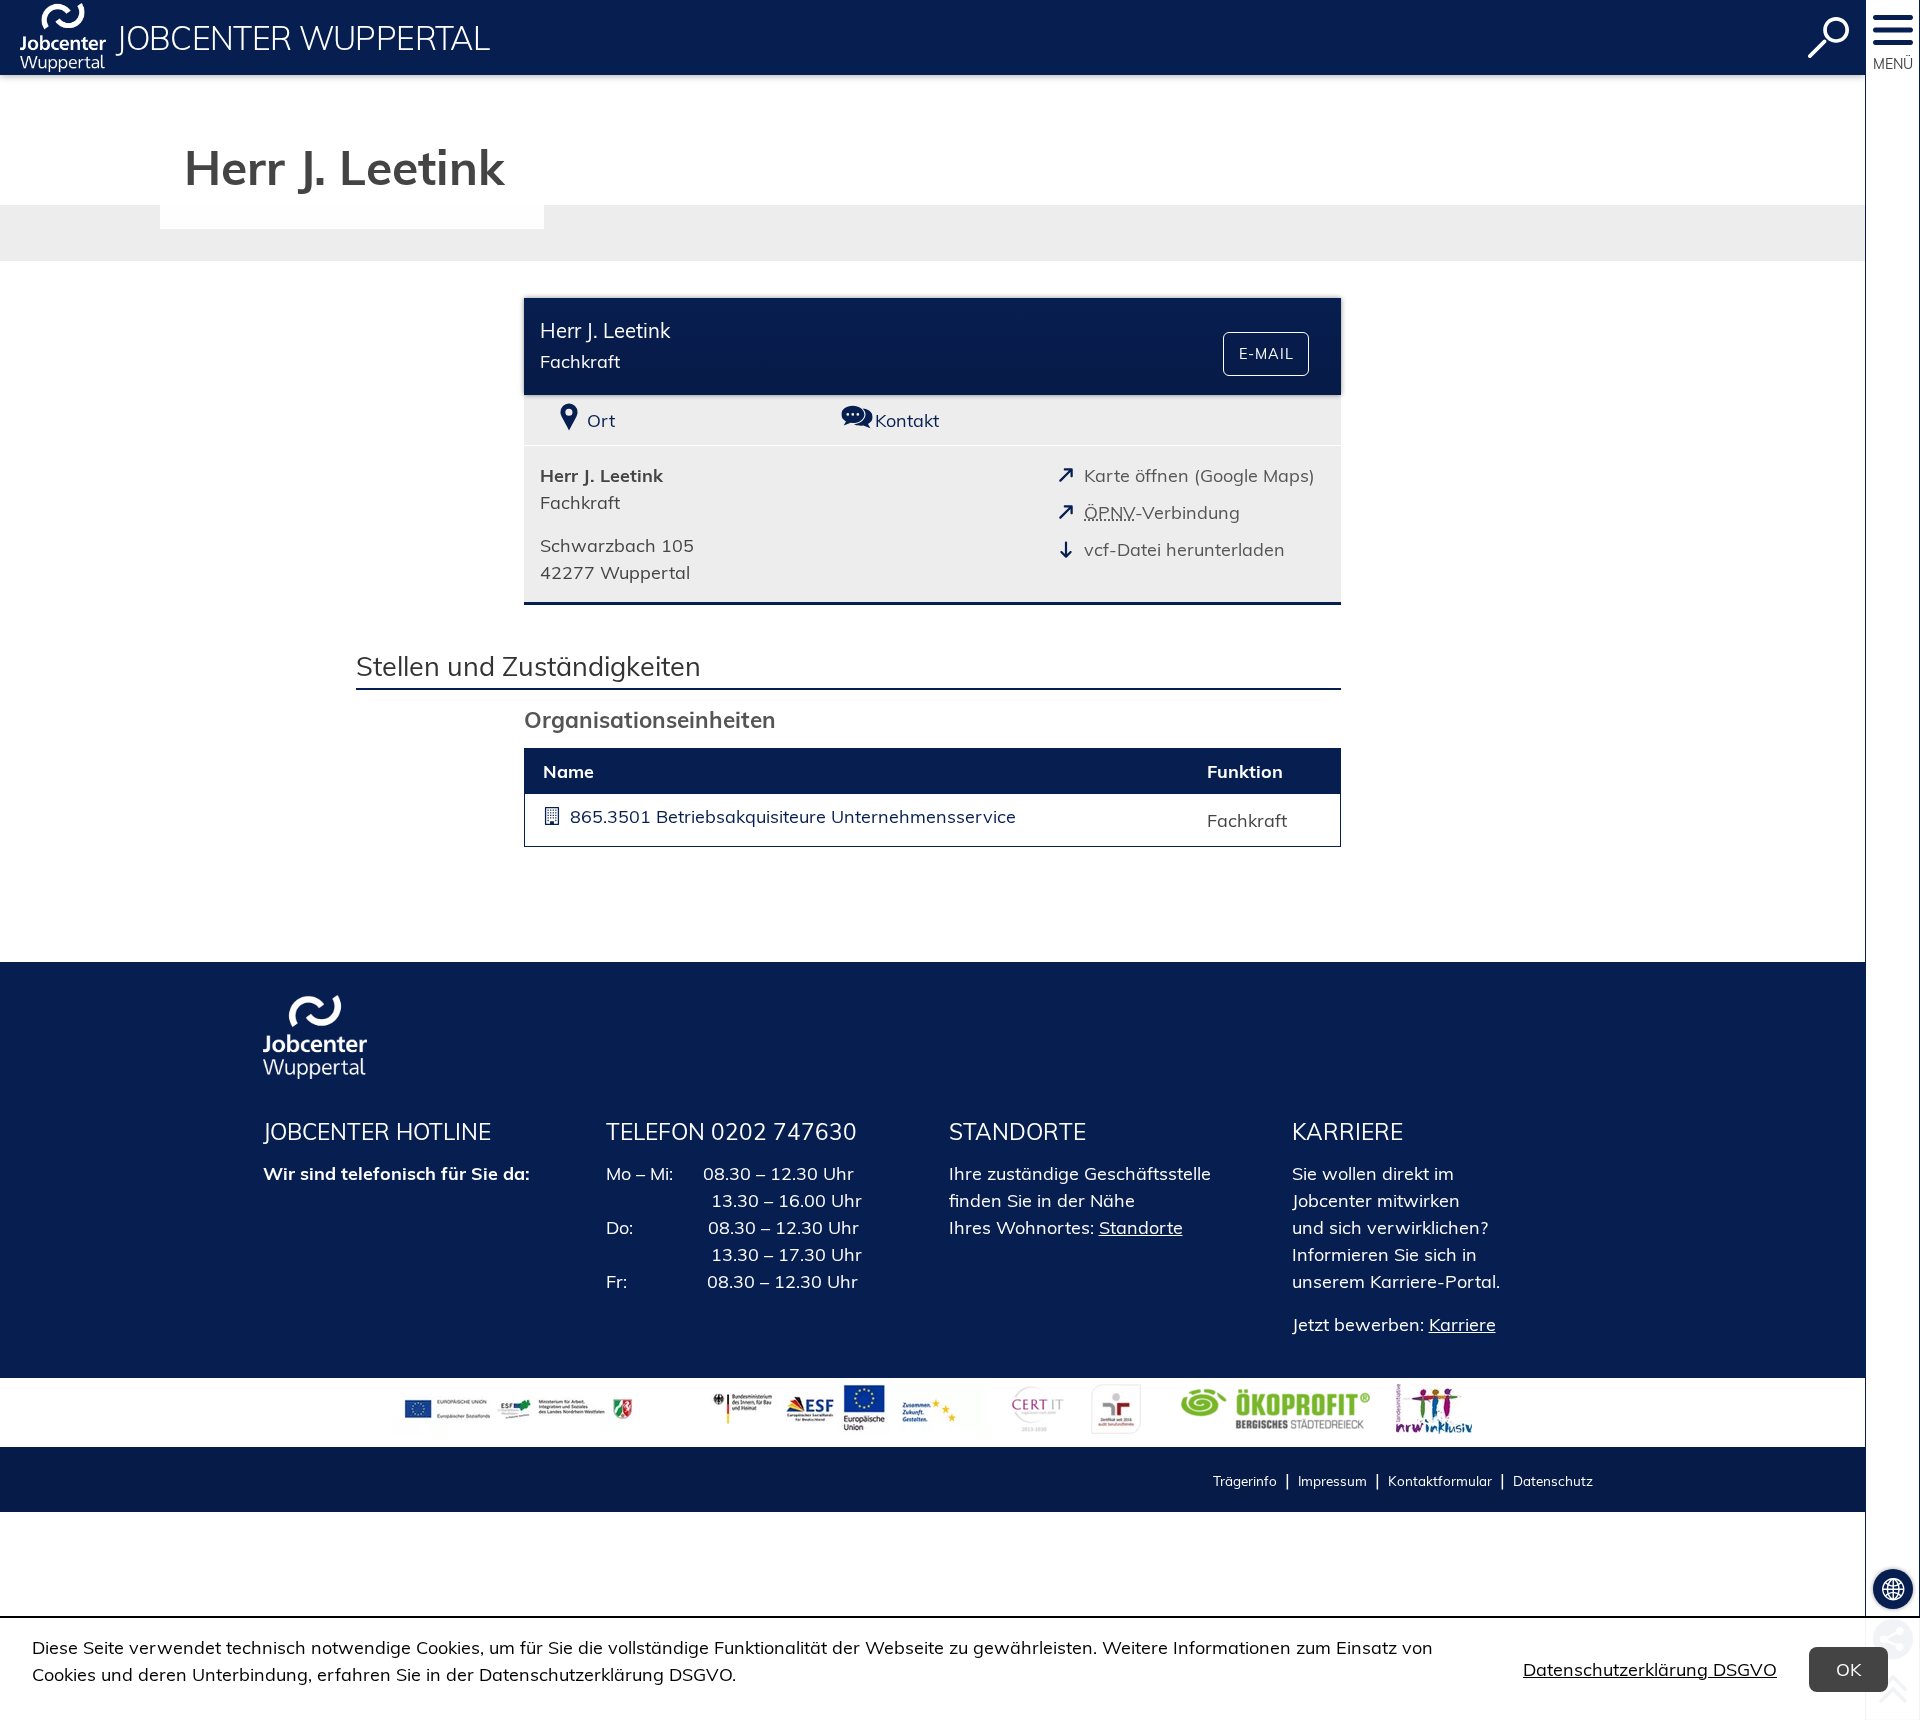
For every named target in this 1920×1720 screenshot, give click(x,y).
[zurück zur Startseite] (63, 37)
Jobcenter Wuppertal (302, 38)
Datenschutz (1553, 1480)
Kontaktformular (1440, 1480)
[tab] (660, 420)
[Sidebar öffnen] (1893, 30)
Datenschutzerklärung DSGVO (1650, 1669)
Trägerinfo (1245, 1480)
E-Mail (1266, 354)
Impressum (1332, 1480)
